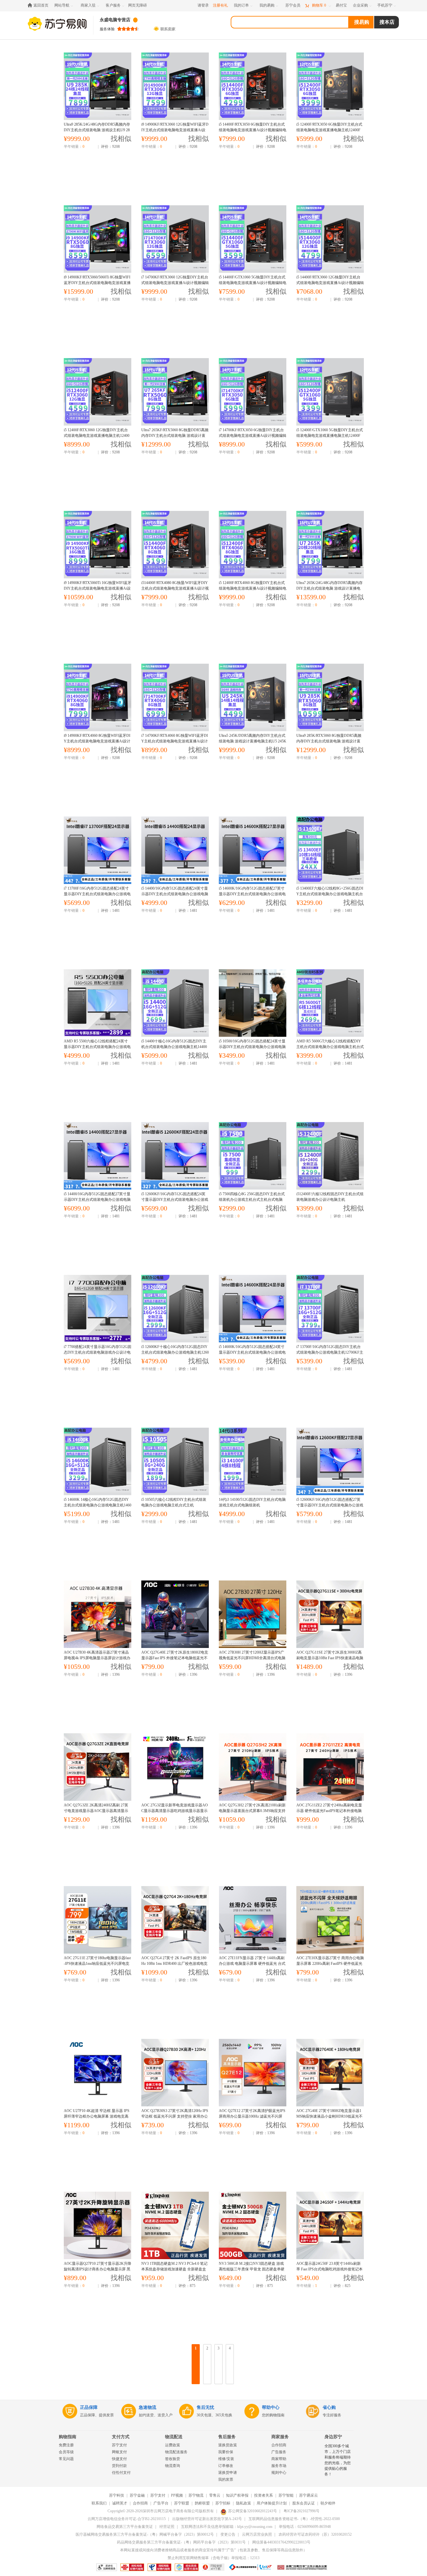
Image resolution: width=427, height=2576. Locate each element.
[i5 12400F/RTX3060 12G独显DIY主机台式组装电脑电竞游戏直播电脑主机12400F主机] (97, 392)
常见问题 (66, 2459)
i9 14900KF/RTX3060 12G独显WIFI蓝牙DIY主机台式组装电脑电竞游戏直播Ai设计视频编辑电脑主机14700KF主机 (175, 130)
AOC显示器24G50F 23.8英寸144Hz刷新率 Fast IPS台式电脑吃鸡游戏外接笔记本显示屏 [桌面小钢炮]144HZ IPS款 (329, 2269)
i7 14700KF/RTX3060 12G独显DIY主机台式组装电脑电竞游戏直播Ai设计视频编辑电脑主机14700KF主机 (175, 283)
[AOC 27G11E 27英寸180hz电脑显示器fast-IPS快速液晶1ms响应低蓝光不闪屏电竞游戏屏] (97, 1920)
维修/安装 (226, 2459)
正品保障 (89, 2407)
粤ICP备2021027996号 (301, 2511)
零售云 (215, 2495)
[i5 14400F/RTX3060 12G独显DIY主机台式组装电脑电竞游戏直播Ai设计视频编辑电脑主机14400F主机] (330, 239)
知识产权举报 (237, 2495)
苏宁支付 (119, 2445)
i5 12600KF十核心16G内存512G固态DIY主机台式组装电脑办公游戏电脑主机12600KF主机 (175, 1352)
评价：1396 (110, 1675)
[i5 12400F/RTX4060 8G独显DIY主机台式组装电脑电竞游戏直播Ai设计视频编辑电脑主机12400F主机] (252, 545)
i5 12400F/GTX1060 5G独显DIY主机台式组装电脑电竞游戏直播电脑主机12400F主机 (330, 436)
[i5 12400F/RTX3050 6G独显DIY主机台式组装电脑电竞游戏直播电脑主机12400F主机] (330, 86)
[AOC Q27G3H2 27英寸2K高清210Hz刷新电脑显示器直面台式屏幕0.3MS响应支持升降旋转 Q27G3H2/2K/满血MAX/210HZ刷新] (252, 1767)
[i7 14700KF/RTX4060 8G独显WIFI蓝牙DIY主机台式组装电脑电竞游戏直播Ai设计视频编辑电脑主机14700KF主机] (175, 697)
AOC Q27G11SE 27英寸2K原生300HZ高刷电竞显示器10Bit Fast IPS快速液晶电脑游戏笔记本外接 (330, 1658)
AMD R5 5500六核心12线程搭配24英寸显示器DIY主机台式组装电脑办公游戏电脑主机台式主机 (97, 1047)
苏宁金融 (137, 2495)
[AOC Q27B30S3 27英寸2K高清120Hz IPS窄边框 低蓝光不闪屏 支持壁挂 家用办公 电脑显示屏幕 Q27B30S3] (175, 2073)
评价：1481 (110, 911)
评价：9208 (110, 147)
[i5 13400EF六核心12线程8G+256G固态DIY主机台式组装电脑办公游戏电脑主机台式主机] (330, 850)
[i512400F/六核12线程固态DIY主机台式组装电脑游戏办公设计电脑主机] (330, 1156)
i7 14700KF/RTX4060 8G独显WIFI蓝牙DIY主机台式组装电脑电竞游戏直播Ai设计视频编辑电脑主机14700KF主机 (175, 741)
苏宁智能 (286, 2495)
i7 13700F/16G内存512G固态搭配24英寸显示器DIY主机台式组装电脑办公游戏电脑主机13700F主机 (97, 894)
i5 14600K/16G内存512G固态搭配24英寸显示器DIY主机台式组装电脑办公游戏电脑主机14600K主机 (252, 1352)
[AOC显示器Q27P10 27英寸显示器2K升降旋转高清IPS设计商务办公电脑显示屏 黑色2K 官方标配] (97, 2225)
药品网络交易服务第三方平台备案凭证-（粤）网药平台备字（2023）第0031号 (181, 2542)
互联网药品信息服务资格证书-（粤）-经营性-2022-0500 (294, 2519)
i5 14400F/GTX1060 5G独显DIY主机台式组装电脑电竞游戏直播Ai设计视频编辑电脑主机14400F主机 (253, 283)
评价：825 (342, 2286)
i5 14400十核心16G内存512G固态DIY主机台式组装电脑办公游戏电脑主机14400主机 (174, 1047)
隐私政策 (244, 2503)
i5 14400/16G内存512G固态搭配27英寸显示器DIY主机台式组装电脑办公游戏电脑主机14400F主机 (97, 1200)
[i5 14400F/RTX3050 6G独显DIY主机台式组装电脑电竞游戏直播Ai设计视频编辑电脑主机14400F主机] (252, 86)
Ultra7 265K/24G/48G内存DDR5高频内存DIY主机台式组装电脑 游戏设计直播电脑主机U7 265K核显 (329, 588)
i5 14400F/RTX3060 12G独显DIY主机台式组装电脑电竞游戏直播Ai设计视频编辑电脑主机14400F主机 (330, 283)
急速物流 (148, 2407)
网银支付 (119, 2452)
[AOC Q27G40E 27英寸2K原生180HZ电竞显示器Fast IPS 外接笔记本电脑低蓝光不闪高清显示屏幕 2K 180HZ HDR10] (175, 1614)
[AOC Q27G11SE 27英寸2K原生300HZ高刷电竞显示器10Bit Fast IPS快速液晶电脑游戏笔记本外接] (330, 1614)
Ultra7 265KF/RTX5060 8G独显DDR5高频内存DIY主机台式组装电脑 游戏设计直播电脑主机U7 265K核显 (175, 436)
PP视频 (177, 2495)
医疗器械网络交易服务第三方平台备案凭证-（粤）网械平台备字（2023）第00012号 (145, 2534)
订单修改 (226, 2466)
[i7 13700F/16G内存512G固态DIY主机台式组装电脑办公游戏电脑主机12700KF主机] (330, 1309)
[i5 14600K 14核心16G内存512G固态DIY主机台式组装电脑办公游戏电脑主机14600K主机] (97, 1461)
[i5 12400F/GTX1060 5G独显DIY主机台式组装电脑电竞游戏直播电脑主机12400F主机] (330, 392)
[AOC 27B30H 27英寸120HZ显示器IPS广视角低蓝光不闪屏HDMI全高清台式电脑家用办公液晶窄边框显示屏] (252, 1614)
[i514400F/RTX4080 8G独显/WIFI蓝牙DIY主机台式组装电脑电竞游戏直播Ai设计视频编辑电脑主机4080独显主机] (175, 545)
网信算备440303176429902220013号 (281, 2542)
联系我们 (99, 2503)
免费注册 (66, 2445)
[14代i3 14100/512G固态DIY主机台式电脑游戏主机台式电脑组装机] (252, 1461)
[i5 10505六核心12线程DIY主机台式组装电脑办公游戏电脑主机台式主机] (175, 1461)
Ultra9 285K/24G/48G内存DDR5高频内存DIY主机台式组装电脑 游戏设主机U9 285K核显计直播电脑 (97, 130)
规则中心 (279, 2473)
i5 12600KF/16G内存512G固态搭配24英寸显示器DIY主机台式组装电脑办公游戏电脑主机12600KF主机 (175, 1200)
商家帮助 (279, 2459)
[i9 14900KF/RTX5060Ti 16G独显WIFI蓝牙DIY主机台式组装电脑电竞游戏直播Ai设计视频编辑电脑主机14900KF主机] (97, 545)
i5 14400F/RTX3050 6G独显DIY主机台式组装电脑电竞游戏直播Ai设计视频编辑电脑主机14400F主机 (253, 130)
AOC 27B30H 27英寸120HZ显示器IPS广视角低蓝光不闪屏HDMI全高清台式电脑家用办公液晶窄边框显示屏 (252, 1658)
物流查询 (173, 2466)
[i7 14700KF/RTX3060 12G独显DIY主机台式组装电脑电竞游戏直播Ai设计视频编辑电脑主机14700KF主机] (175, 239)
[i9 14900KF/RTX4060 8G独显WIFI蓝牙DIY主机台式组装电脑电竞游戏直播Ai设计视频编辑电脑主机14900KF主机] (97, 697)
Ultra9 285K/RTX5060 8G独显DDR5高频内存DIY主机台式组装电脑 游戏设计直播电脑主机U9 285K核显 (329, 741)
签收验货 (173, 2459)
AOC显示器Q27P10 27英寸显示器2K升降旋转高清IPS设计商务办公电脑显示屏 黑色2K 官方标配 (98, 2269)
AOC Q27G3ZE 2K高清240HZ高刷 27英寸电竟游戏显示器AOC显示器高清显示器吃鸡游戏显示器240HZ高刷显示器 (96, 1811)
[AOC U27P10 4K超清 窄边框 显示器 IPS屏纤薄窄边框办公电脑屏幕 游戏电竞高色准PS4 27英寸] (97, 2073)
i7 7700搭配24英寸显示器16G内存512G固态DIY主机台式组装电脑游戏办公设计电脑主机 (98, 1352)
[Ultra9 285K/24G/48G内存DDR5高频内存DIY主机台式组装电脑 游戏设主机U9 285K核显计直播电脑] (97, 86)
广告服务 (279, 2452)
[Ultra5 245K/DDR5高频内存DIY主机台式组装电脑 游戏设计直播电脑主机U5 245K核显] (252, 697)
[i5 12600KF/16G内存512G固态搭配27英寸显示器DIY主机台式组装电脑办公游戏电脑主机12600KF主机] (330, 1461)
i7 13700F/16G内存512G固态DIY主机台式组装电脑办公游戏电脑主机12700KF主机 (330, 1352)
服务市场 (279, 2466)
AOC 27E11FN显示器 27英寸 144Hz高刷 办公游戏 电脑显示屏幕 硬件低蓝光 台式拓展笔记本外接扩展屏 (252, 1964)
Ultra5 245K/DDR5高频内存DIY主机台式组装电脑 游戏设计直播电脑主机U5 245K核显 (253, 741)
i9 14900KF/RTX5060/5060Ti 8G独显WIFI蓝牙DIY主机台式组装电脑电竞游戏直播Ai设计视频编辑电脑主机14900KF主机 (97, 283)
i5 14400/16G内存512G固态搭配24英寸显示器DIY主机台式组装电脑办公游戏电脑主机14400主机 (175, 894)
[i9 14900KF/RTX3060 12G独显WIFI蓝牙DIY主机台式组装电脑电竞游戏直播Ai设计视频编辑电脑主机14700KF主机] (175, 86)
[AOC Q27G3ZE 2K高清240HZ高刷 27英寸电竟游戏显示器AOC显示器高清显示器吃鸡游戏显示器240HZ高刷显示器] (97, 1767)
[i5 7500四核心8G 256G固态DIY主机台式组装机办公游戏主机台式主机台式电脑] (252, 1156)
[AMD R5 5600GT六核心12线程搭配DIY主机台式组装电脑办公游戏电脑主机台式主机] (330, 1003)
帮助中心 (271, 2407)
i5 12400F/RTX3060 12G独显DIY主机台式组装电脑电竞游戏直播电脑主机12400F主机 (97, 436)
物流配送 (174, 2437)
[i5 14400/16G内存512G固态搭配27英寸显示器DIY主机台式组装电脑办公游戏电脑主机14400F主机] (97, 1156)
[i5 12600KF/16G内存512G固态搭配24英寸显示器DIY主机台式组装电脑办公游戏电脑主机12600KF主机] (175, 1156)
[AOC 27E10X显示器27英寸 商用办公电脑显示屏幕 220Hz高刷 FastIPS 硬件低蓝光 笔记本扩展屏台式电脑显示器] (330, 1920)
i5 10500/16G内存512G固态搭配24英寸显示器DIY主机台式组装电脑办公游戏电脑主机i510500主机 (252, 1047)
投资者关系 (264, 2495)
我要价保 (226, 2452)
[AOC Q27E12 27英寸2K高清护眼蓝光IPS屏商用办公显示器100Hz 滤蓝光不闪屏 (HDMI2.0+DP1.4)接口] (252, 2073)
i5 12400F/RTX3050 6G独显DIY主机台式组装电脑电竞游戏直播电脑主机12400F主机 (329, 130)
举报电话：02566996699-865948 (305, 2527)
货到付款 (119, 2466)
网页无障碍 (138, 5)
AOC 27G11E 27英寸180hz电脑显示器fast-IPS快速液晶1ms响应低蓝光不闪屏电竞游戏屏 (97, 1964)
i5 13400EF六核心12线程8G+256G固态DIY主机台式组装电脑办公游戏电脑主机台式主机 (330, 894)
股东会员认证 (304, 2503)
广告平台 (161, 2503)
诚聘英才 (120, 2503)
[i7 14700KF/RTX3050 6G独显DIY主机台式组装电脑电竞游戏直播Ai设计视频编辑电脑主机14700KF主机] (252, 392)
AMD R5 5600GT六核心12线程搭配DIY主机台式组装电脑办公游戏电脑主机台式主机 (330, 1047)
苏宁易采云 (309, 2495)
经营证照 (167, 2527)
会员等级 (66, 2452)
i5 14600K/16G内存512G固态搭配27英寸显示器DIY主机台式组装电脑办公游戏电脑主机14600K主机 (252, 894)
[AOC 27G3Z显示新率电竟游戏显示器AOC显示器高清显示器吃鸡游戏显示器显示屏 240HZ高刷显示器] (175, 1767)
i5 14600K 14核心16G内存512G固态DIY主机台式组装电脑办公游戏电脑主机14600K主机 (98, 1505)
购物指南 (68, 2437)
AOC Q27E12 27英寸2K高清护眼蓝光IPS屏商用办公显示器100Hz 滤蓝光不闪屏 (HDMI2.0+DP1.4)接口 (252, 2116)
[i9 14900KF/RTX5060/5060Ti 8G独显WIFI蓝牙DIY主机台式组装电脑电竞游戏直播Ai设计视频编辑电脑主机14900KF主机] (97, 239)
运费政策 (173, 2445)
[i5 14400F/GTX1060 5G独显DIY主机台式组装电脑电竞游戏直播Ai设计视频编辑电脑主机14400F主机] (252, 239)
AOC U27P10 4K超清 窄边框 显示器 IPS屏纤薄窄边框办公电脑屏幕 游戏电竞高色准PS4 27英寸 (97, 2116)
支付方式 (121, 2437)
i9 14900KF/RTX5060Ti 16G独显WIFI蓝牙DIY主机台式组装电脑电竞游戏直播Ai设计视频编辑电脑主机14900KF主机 (98, 588)
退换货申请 (228, 2473)
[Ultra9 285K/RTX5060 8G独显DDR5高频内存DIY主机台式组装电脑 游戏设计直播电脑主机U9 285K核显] (330, 697)
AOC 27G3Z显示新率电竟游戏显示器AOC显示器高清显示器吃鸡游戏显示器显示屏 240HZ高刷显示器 (175, 1811)
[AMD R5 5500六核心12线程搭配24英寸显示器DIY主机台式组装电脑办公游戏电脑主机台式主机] (97, 1003)
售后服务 (227, 2437)
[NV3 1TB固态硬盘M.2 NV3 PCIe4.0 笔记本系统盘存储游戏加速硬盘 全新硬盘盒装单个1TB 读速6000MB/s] (175, 2225)
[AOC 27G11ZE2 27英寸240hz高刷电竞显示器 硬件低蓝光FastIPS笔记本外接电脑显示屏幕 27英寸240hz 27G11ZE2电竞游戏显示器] (330, 1767)
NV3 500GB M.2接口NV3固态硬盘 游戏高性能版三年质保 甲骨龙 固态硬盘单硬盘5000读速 (252, 2269)
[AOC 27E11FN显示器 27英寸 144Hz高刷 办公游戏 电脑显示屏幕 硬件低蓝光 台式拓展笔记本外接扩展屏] (252, 1920)
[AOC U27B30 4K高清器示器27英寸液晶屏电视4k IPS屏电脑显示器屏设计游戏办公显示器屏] (97, 1614)
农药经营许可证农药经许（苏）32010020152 (315, 2534)
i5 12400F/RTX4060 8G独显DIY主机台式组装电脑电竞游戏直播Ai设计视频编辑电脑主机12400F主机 (253, 588)
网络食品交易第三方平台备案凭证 (125, 2527)
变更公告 (228, 2534)
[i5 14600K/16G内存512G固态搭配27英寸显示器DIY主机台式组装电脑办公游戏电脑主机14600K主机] (252, 850)
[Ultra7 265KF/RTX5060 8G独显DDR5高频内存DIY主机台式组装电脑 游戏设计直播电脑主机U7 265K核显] (175, 392)
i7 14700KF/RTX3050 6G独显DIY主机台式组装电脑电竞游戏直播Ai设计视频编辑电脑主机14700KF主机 (253, 436)
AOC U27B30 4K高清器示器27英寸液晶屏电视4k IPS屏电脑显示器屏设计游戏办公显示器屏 (97, 1658)
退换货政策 (228, 2445)
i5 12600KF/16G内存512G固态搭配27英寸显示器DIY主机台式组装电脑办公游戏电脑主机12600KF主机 (330, 1505)
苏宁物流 (196, 2495)
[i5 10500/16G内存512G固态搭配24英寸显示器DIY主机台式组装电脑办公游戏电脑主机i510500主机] (252, 1003)
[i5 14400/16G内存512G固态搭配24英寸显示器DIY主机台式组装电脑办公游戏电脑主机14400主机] (175, 850)
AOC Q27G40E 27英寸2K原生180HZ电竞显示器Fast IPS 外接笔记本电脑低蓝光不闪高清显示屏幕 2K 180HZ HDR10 (175, 1658)
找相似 (121, 139)
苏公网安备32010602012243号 (253, 2511)
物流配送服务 (176, 2452)
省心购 (329, 2407)
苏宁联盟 (182, 2503)
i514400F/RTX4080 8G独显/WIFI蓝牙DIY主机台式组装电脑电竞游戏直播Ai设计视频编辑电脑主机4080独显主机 (175, 588)
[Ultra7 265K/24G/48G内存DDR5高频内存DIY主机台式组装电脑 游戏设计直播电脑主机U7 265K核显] (330, 545)
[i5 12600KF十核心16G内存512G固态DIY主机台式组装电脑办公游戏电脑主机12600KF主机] (175, 1309)
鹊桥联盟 (202, 2503)
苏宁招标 (223, 2503)
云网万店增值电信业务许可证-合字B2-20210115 (127, 2519)
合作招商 (279, 2445)
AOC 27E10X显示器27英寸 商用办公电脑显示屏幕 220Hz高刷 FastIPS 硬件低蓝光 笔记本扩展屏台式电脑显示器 (330, 1964)
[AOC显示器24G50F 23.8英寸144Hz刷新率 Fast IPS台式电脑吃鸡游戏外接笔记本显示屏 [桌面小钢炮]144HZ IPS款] (330, 2225)
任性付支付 (121, 2473)
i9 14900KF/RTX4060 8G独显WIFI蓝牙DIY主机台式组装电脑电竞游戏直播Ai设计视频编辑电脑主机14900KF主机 (97, 741)
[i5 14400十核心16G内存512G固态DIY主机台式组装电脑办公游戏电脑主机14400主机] (175, 1003)
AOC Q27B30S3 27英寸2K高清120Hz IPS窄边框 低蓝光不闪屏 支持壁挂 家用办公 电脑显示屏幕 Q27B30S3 (175, 2116)
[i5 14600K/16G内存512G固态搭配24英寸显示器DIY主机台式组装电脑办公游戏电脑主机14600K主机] (252, 1309)
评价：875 (187, 2286)
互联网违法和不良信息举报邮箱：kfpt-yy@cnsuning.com (227, 2527)
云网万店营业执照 (257, 2534)
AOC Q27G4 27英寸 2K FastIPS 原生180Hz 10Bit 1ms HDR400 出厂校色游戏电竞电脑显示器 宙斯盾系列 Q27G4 (174, 1964)
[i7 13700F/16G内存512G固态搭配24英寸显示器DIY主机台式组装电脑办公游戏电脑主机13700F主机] (97, 850)
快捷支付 (119, 2459)
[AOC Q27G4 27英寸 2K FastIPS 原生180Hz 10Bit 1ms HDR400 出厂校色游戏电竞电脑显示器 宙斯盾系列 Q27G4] (175, 1920)
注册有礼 (220, 5)
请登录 (203, 5)
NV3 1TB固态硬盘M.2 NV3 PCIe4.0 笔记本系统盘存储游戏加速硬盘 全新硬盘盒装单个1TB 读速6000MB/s (174, 2269)
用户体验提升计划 (272, 2503)
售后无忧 (205, 2407)
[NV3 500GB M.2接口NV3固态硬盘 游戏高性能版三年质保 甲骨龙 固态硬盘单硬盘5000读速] (252, 2225)
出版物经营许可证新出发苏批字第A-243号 (207, 2519)
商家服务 (280, 2437)
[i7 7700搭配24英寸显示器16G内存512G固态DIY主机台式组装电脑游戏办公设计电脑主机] (97, 1309)
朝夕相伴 (328, 2503)
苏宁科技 (117, 2495)
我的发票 (226, 2479)
